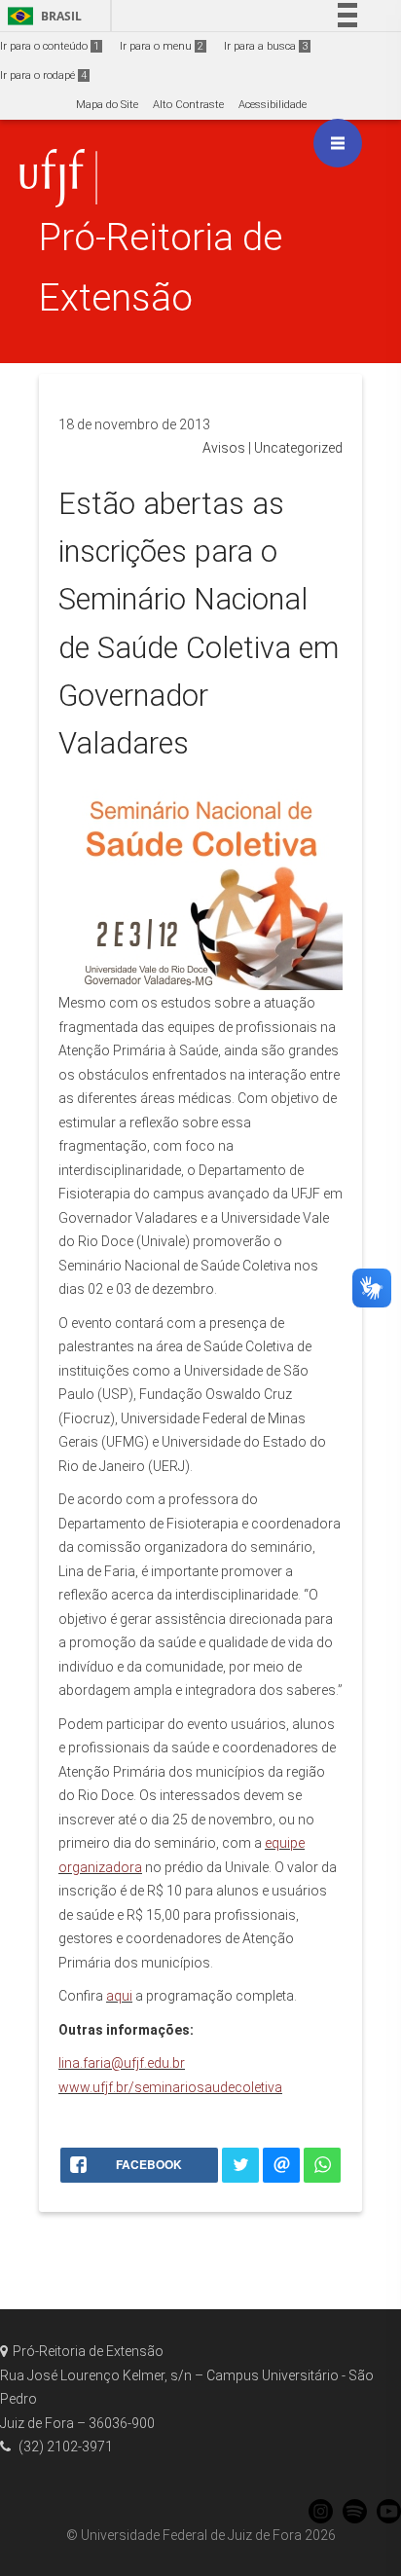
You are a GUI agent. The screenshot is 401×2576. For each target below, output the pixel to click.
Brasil (41, 16)
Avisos (224, 448)
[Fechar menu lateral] (338, 143)
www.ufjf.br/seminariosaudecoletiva (170, 2087)
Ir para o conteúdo (50, 46)
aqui (119, 1996)
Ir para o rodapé (43, 75)
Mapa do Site (107, 105)
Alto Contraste (188, 105)
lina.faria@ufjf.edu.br (122, 2063)
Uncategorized (298, 448)
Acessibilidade (273, 105)
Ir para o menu (162, 46)
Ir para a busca (266, 46)
